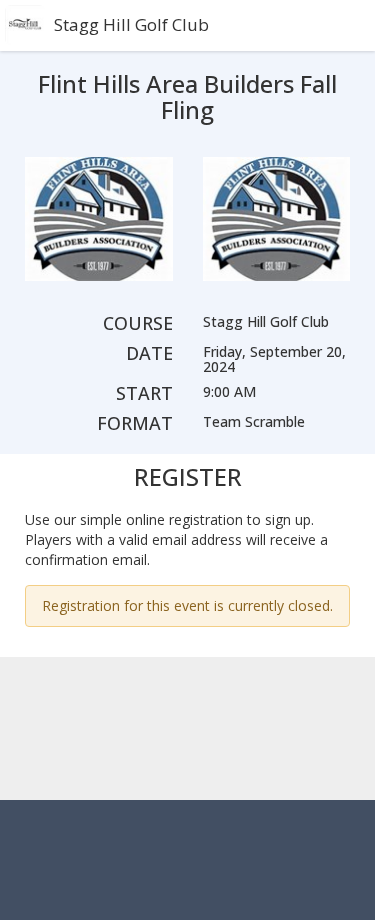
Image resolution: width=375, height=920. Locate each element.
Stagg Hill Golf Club (131, 24)
